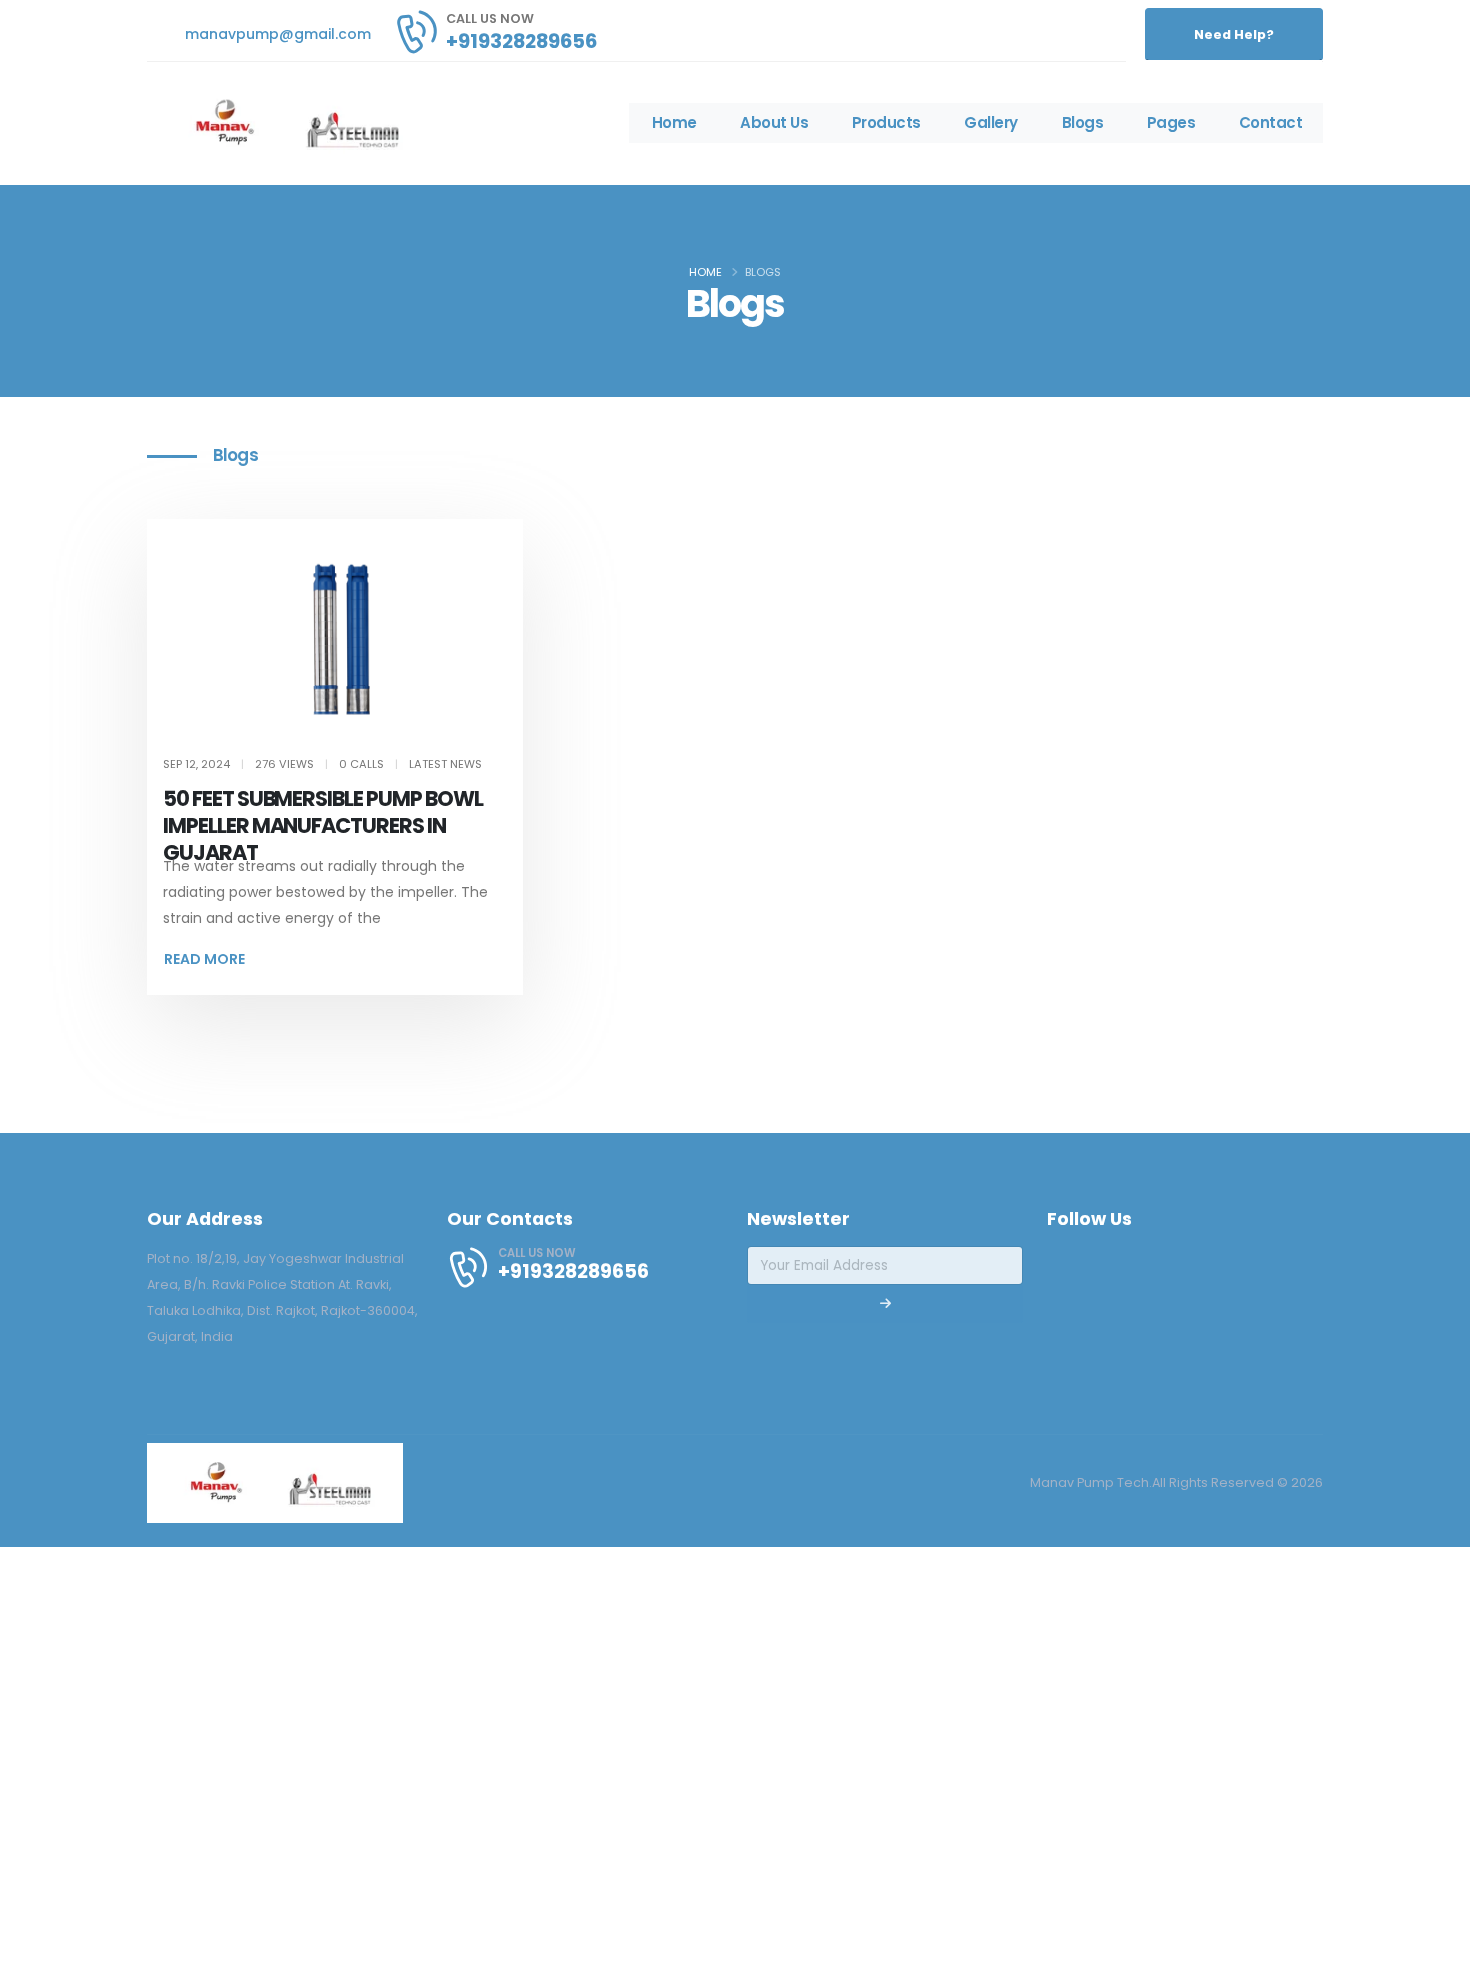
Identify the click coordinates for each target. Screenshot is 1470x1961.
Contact (1271, 122)
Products (886, 122)
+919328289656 (521, 41)
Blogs (1083, 122)
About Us (774, 122)
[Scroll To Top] (1435, 1938)
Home (674, 122)
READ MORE (204, 959)
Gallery (991, 122)
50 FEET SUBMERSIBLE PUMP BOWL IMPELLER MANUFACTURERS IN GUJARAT (323, 825)
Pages (1171, 122)
